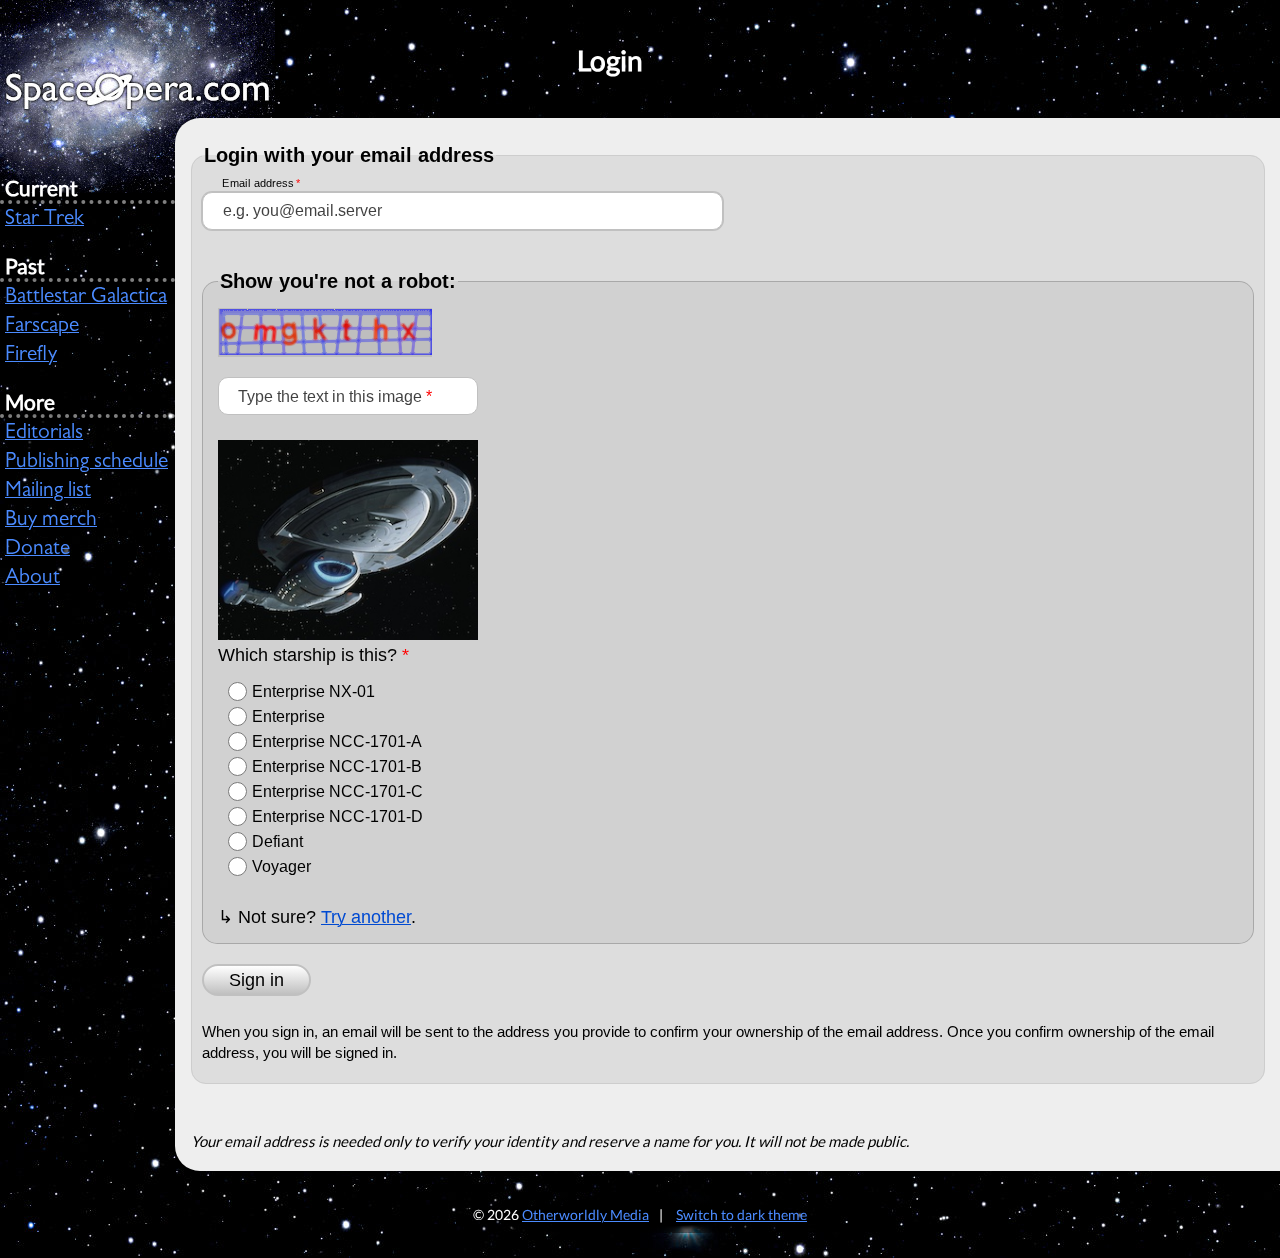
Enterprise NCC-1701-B (337, 766)
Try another (366, 917)
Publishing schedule (86, 463)
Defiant (277, 841)
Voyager (281, 866)
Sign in (256, 980)
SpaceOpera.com (150, 96)
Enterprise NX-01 (313, 691)
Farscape (42, 327)
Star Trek (44, 220)
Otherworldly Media (585, 1214)
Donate (37, 550)
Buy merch (51, 521)
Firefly (31, 356)
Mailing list (48, 492)
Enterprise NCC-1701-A (337, 741)
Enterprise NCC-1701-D (337, 816)
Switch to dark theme (741, 1214)
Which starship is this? (313, 655)
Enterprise (288, 716)
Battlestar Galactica (86, 298)
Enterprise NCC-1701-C (337, 791)
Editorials (44, 434)
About (32, 579)
